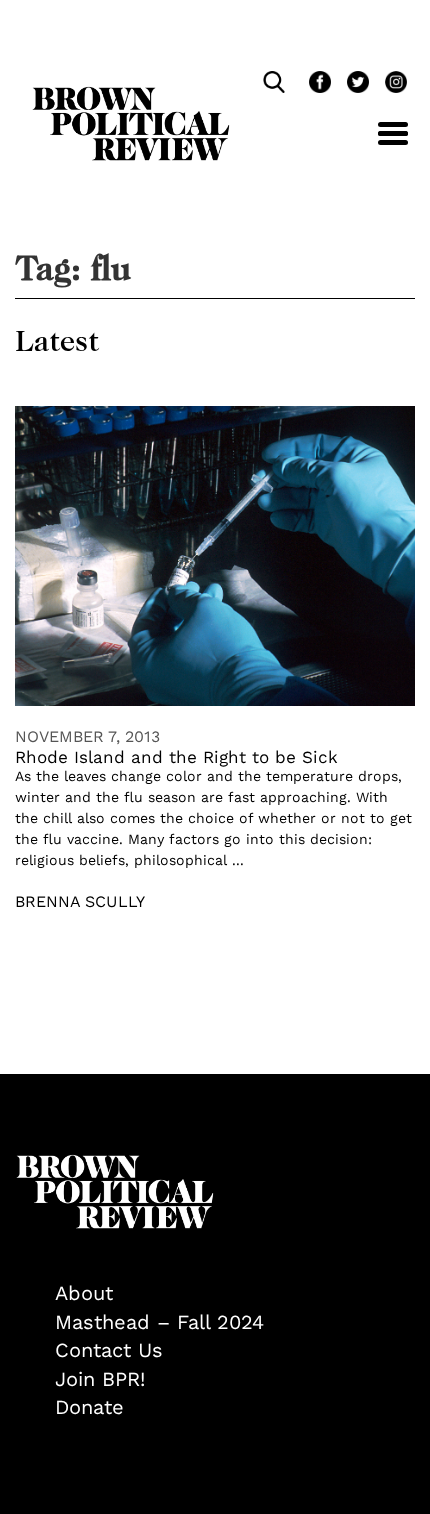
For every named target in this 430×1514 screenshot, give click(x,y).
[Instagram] (391, 84)
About (84, 1293)
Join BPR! (100, 1379)
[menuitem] (235, 1293)
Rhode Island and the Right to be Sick (176, 757)
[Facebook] (318, 84)
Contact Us (109, 1350)
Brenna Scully (80, 901)
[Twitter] (356, 84)
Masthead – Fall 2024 (159, 1322)
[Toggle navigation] (378, 144)
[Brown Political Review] (131, 96)
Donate (89, 1407)
